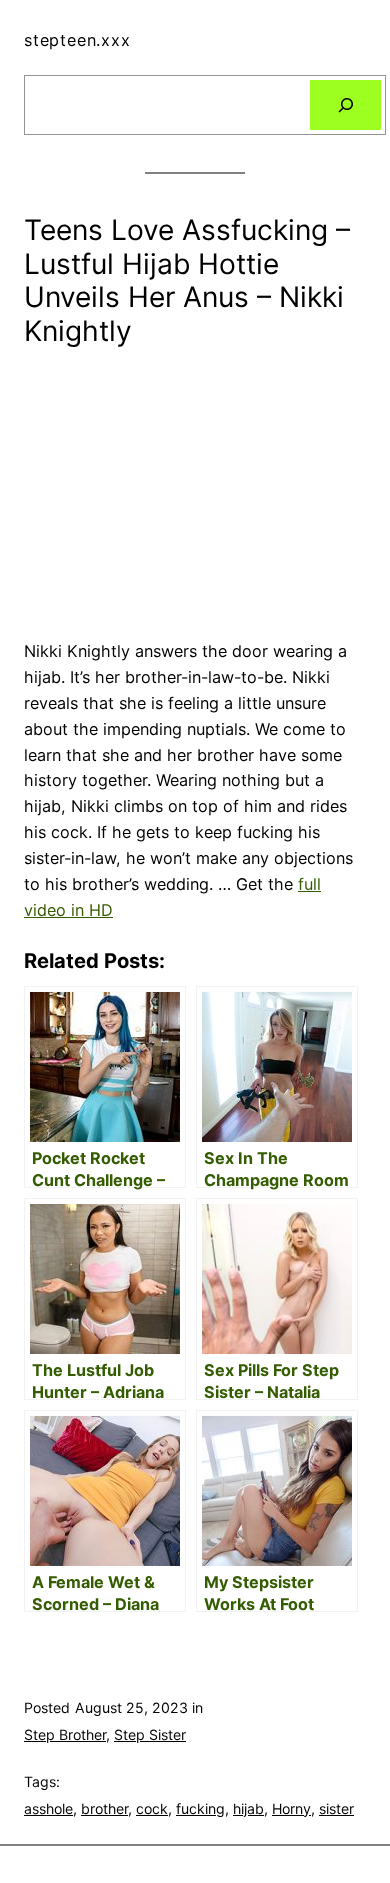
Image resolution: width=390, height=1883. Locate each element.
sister (336, 1808)
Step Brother (65, 1734)
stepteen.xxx (77, 40)
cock (152, 1808)
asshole (48, 1808)
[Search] (345, 105)
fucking (200, 1808)
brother (104, 1808)
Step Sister (150, 1734)
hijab (248, 1808)
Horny (291, 1808)
